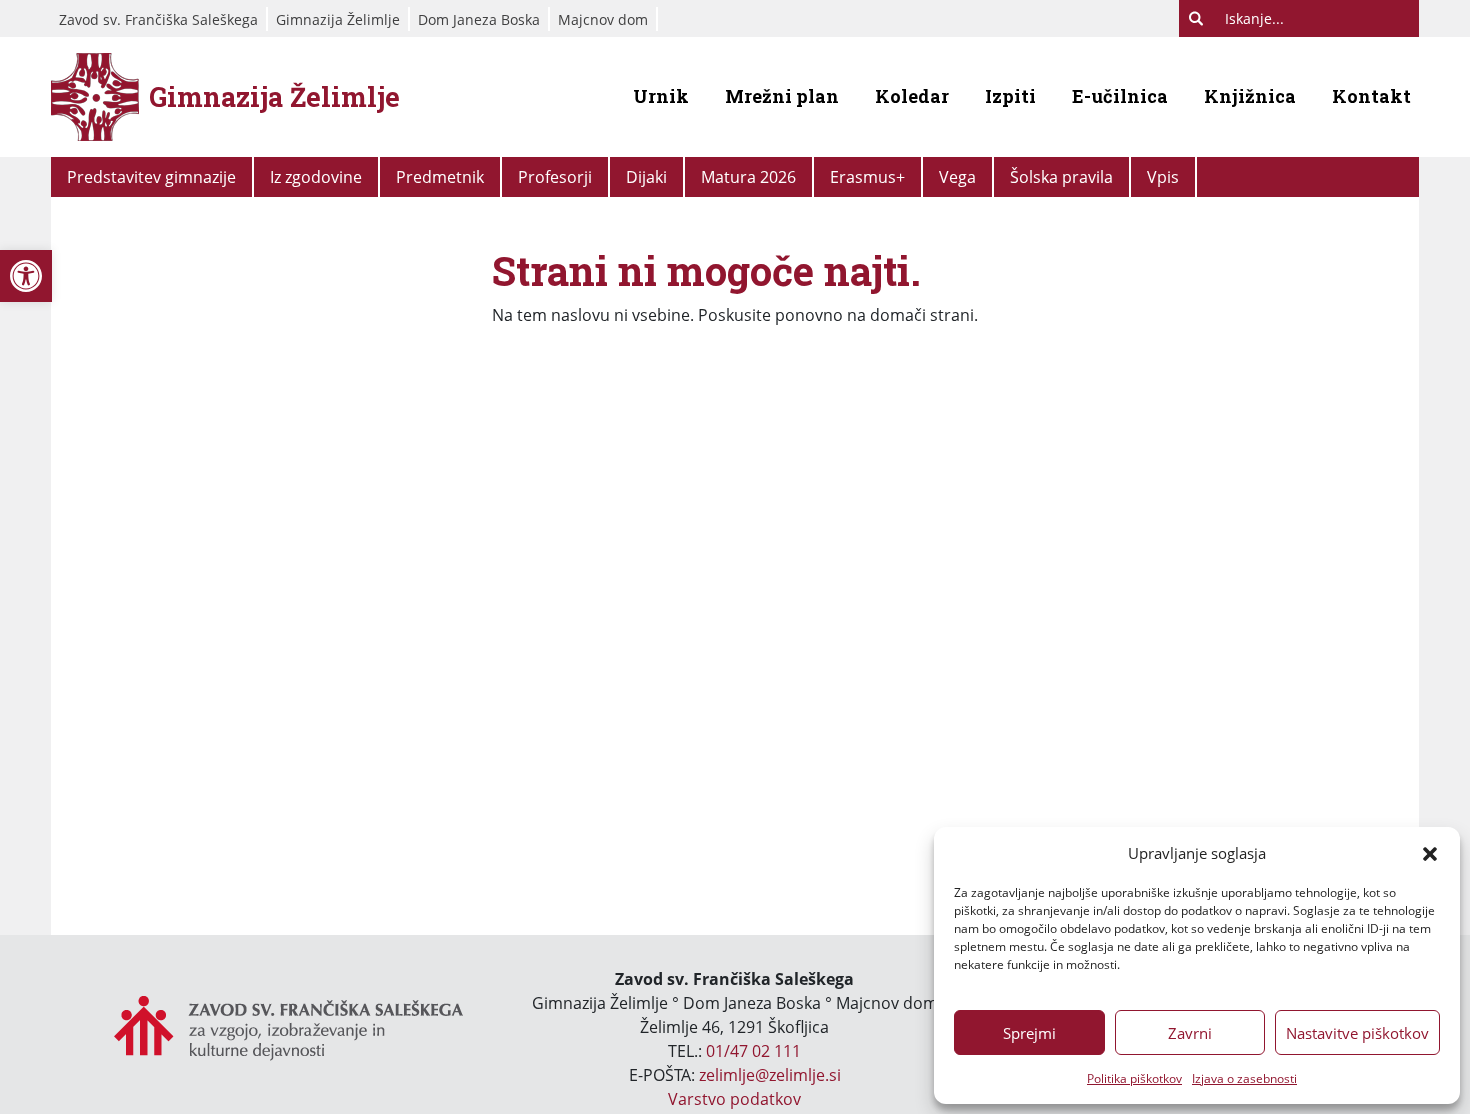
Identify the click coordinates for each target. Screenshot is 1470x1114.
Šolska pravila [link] (1061, 177)
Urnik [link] (661, 96)
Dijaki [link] (646, 177)
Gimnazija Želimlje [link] (338, 19)
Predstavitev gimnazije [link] (151, 177)
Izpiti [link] (1010, 96)
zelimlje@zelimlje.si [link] (770, 1075)
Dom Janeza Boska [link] (479, 19)
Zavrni (1190, 1033)
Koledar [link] (912, 96)
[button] (1430, 853)
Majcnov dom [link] (603, 19)
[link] (26, 276)
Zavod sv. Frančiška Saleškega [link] (158, 19)
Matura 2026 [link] (748, 177)
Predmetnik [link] (440, 177)
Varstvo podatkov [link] (734, 1099)
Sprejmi (1029, 1033)
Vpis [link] (1163, 177)
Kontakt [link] (1371, 96)
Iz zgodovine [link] (316, 177)
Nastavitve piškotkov (1357, 1033)
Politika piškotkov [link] (1134, 1078)
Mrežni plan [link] (782, 96)
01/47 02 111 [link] (753, 1051)
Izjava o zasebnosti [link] (1244, 1078)
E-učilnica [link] (1120, 96)
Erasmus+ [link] (867, 177)
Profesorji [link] (555, 177)
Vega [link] (957, 177)
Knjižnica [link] (1250, 96)
